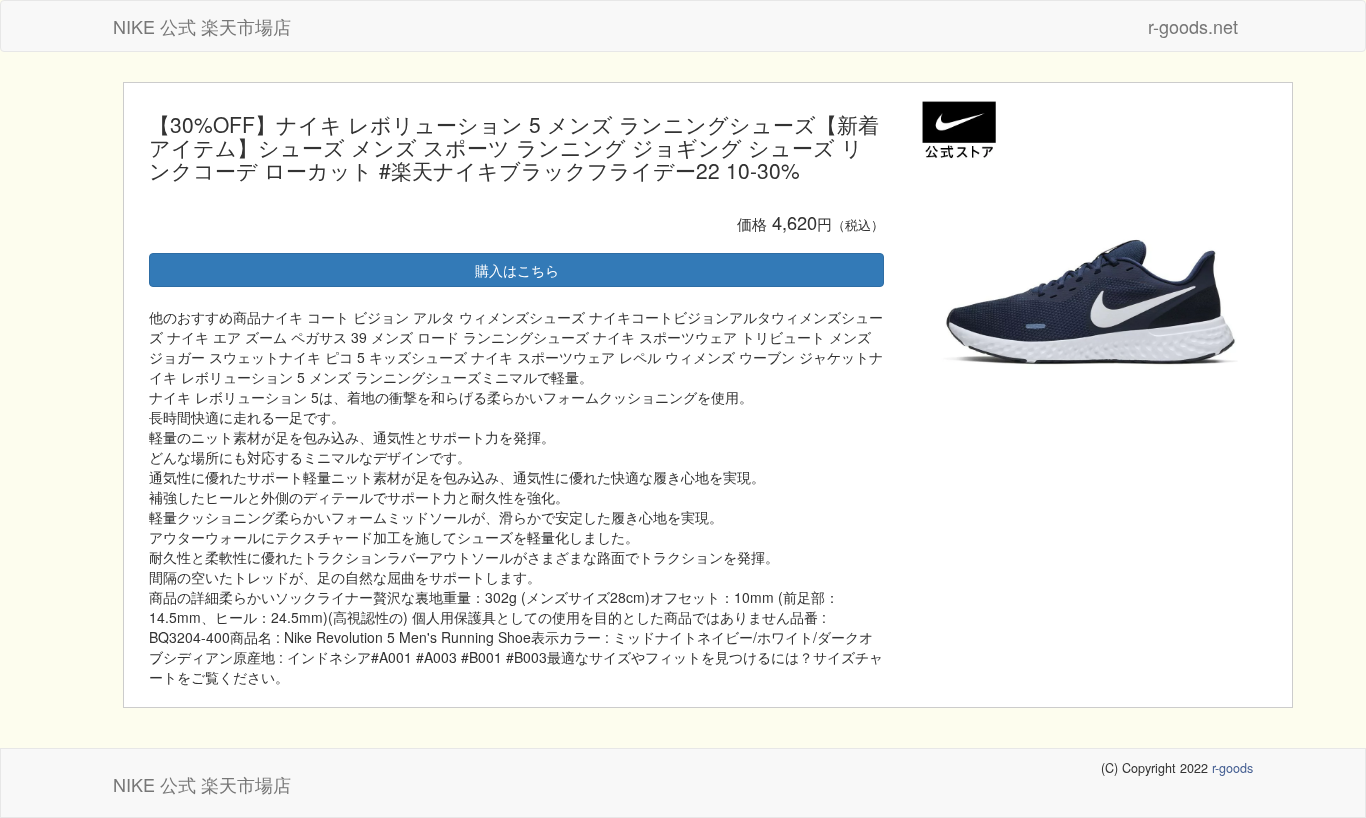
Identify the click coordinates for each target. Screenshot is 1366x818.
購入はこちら (517, 270)
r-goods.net (1193, 26)
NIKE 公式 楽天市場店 (202, 26)
